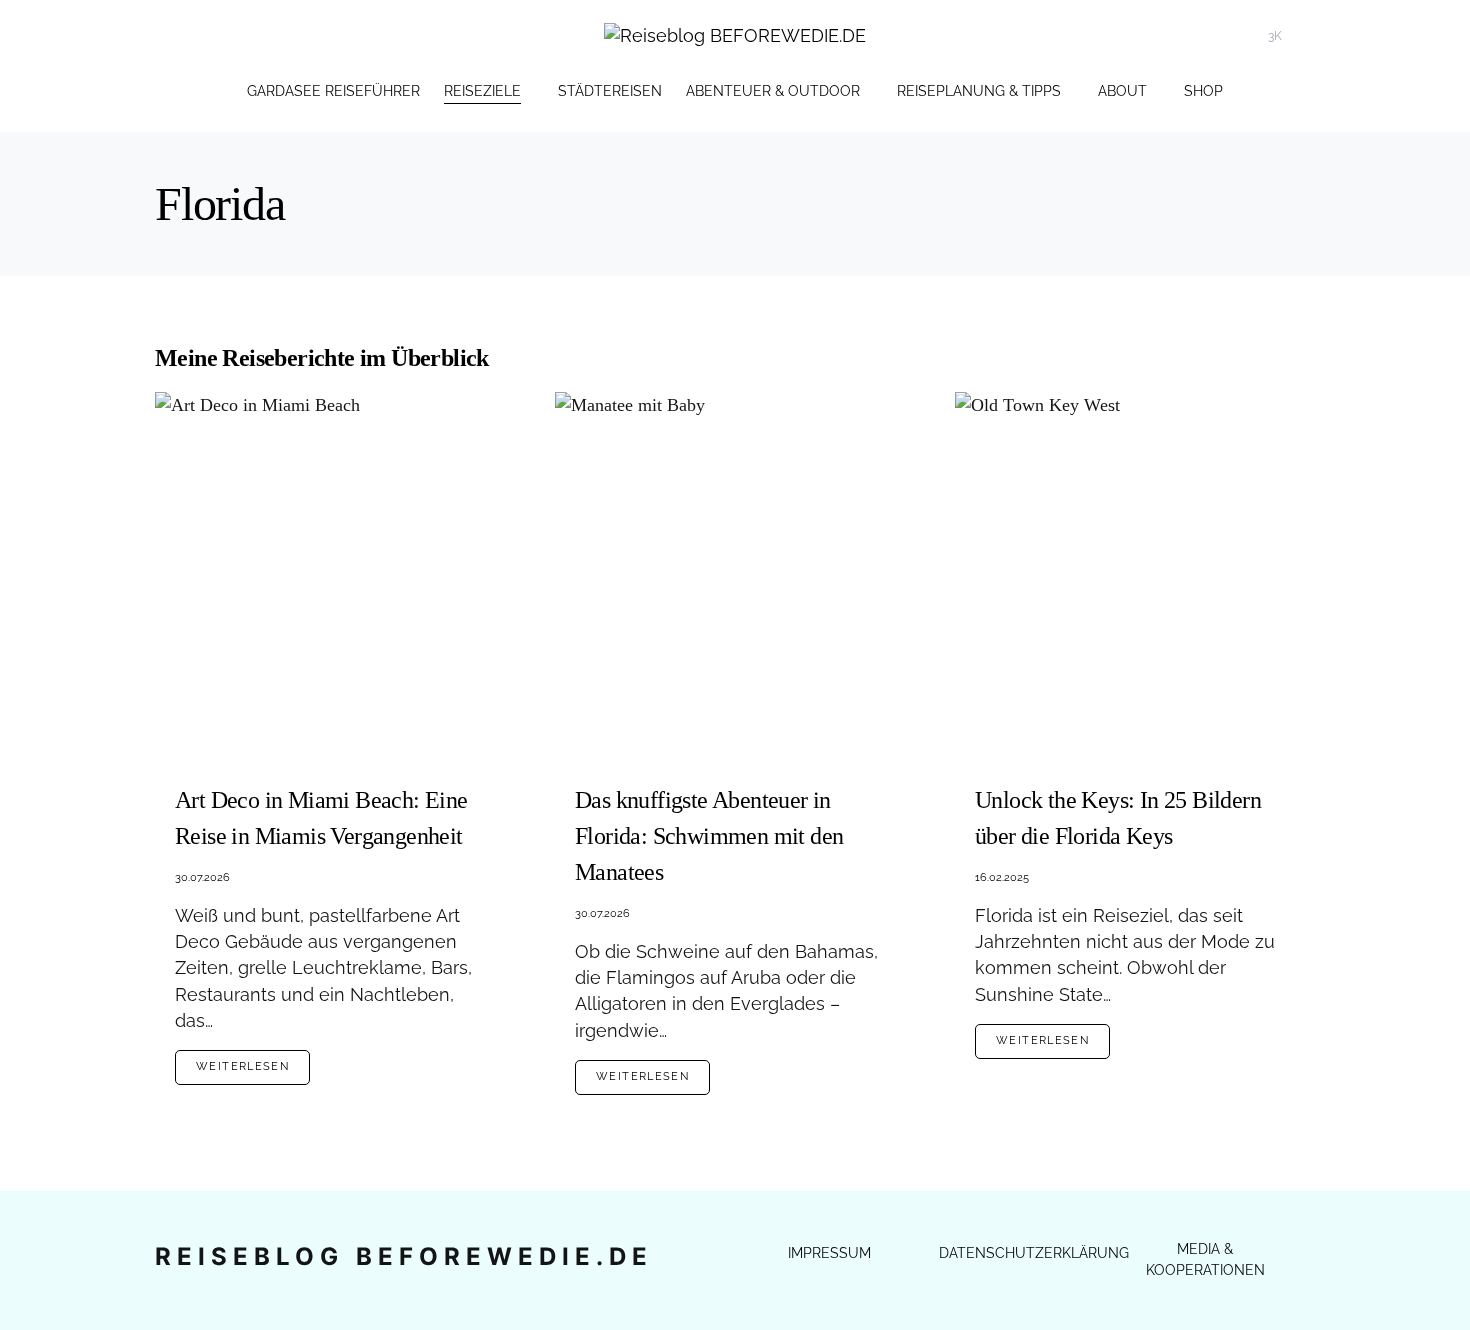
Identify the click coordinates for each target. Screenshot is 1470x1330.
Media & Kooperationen (1205, 1259)
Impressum (829, 1253)
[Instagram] (1227, 36)
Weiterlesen (242, 1066)
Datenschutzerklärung (1034, 1253)
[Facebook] (1304, 36)
